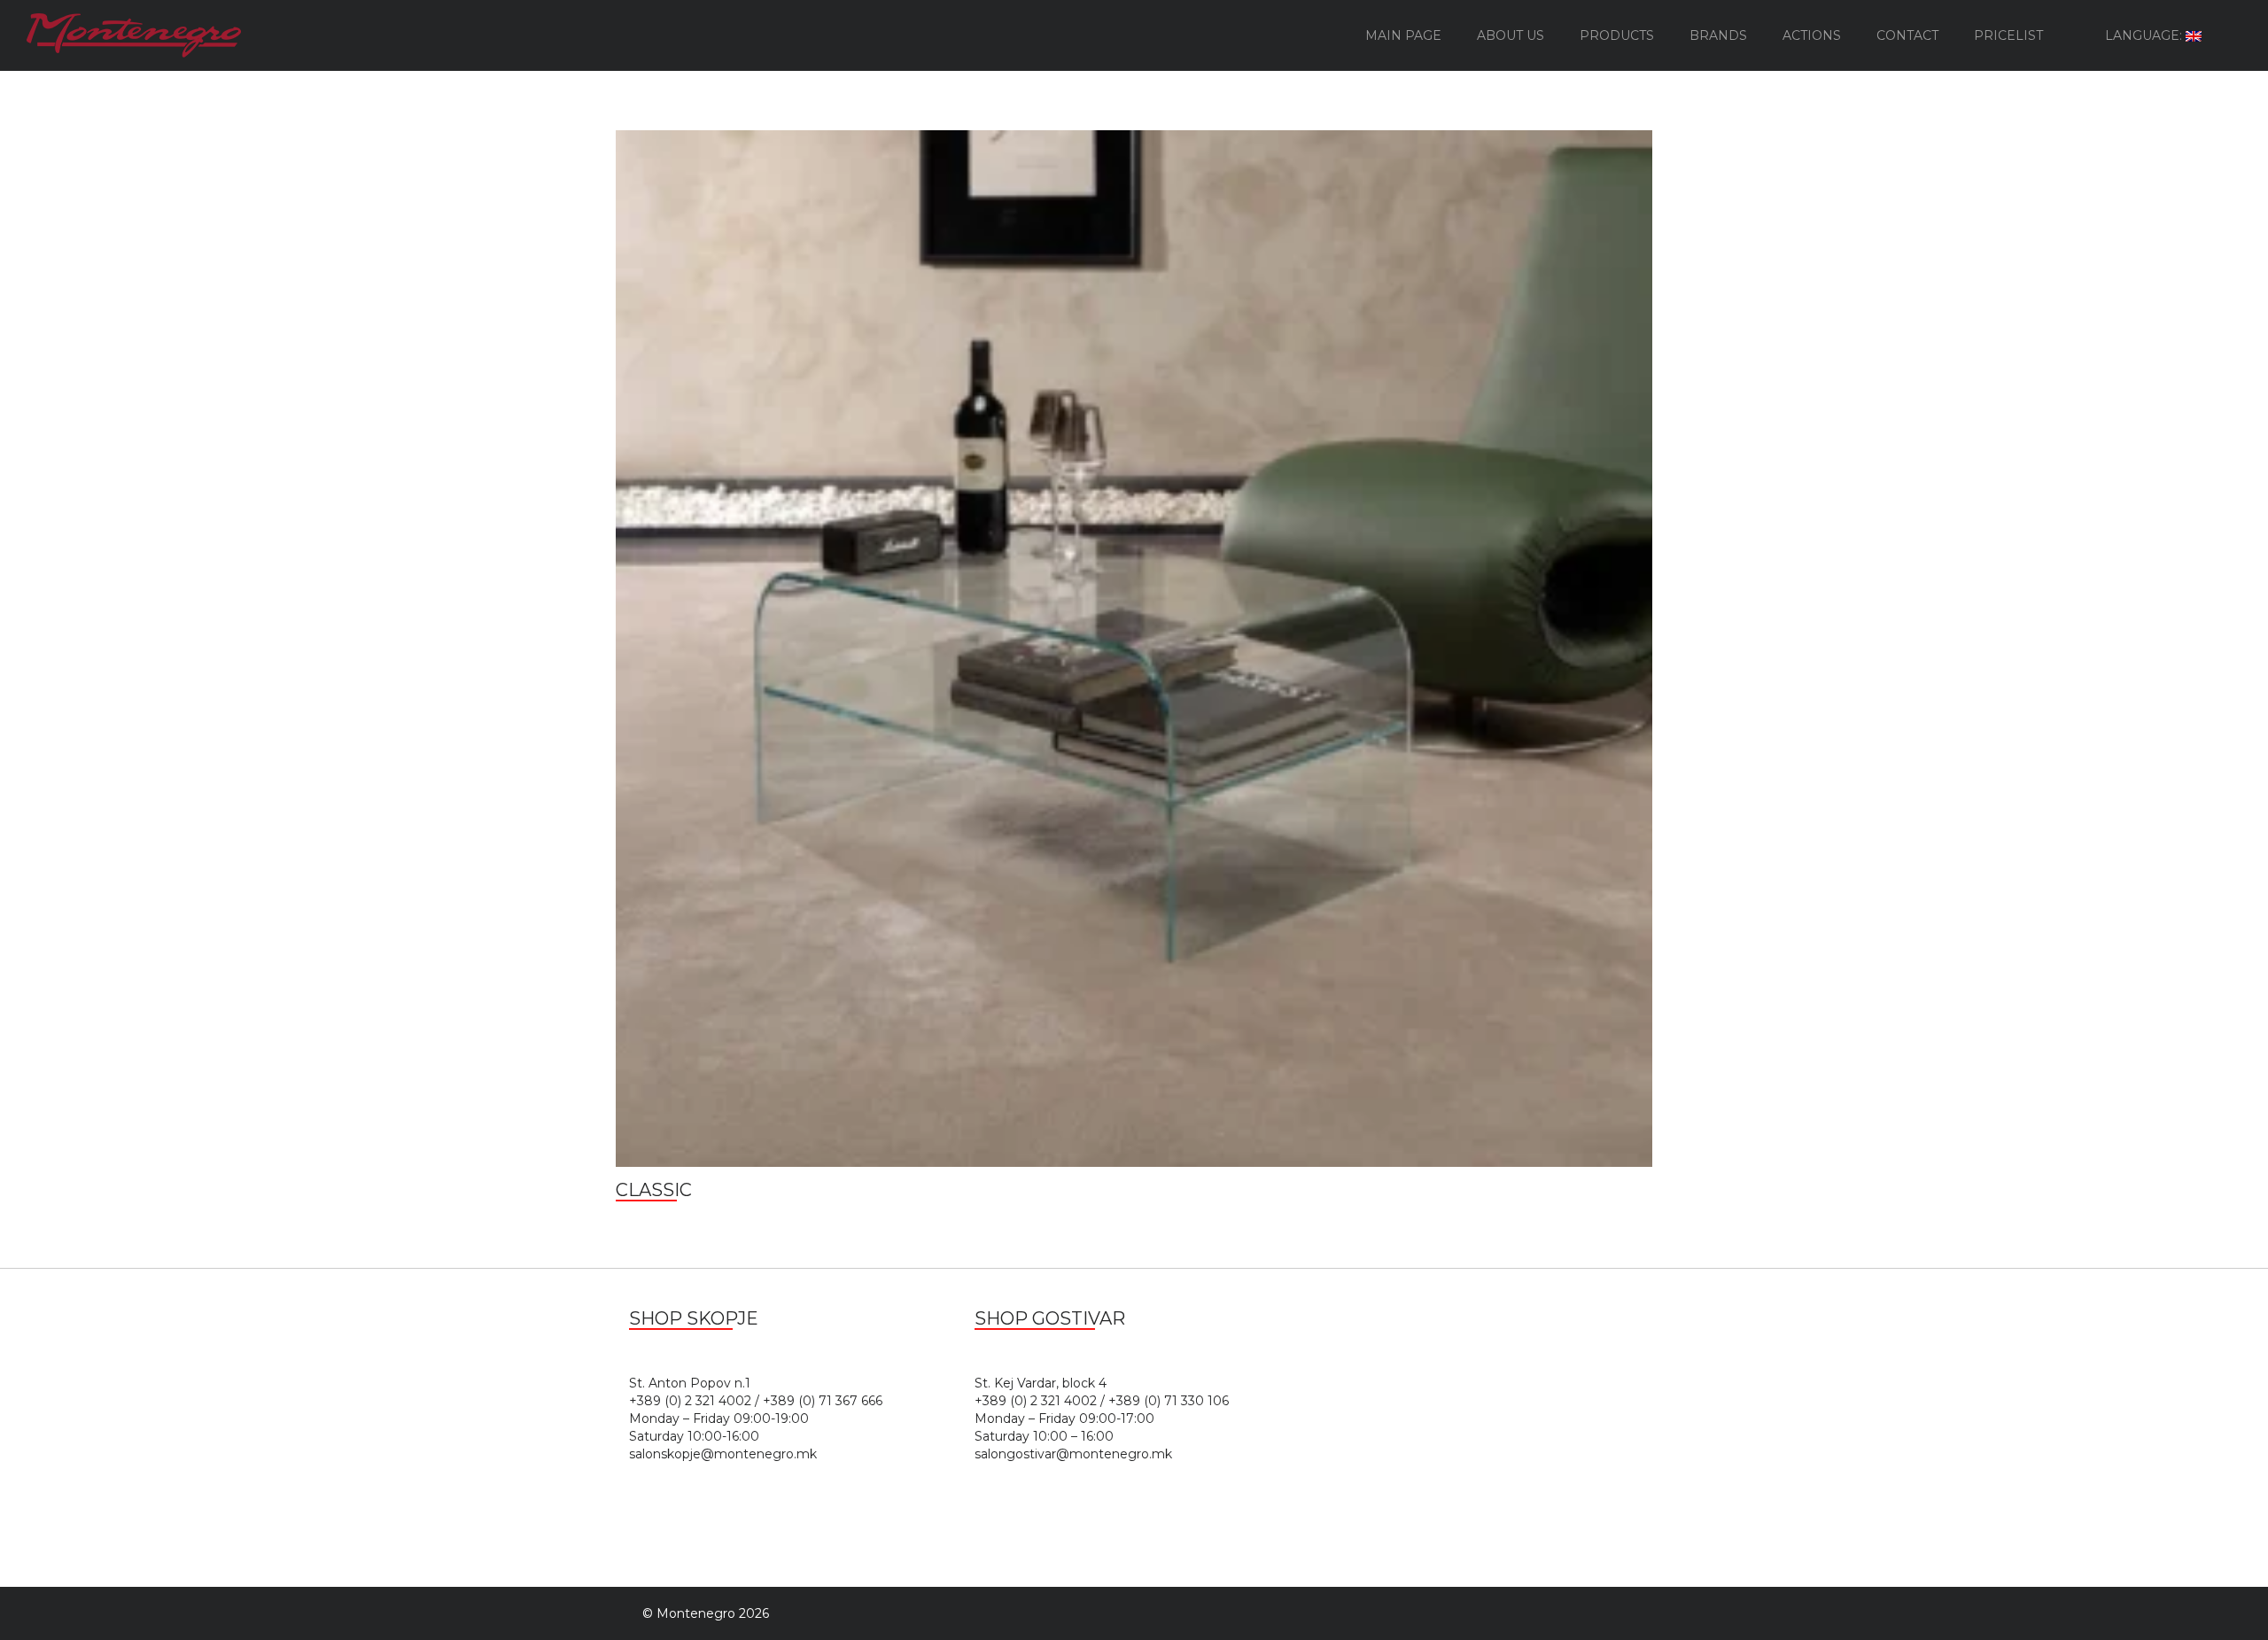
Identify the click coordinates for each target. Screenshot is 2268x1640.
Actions (1812, 35)
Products (1617, 35)
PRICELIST (2008, 35)
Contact (1907, 35)
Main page (1403, 35)
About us (1511, 35)
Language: (2145, 35)
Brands (1718, 35)
